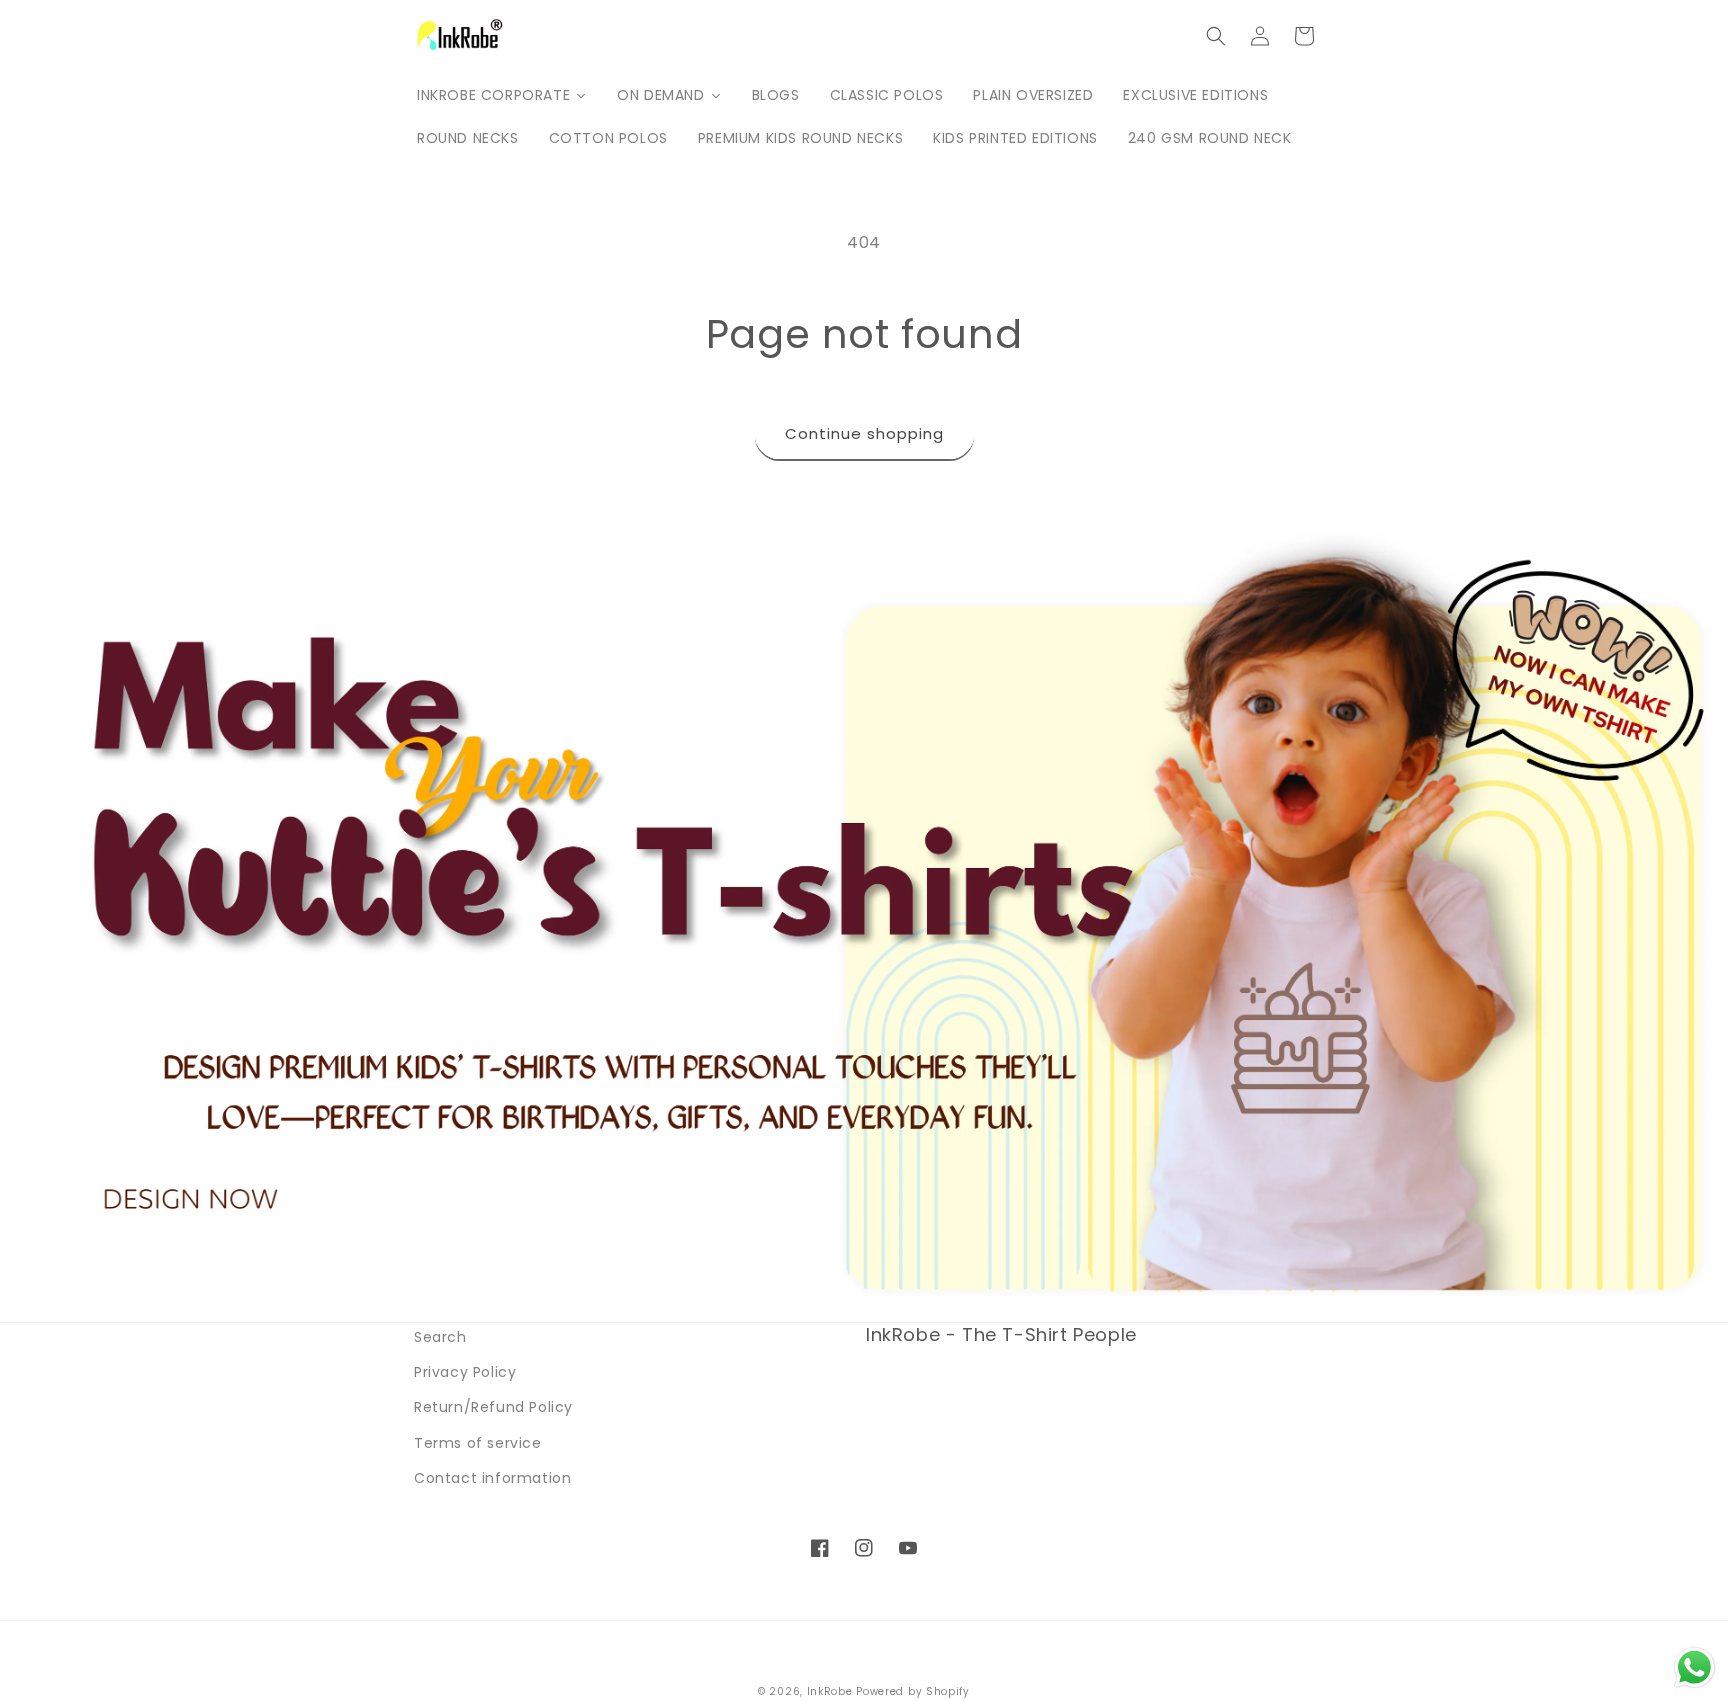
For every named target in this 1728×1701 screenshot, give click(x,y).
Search (440, 1337)
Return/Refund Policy (493, 1407)
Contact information (492, 1478)
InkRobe (830, 1691)
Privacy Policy (465, 1372)
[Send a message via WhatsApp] (1694, 1667)
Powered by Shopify (913, 1691)
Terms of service (478, 1443)
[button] (1216, 36)
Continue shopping (864, 433)
